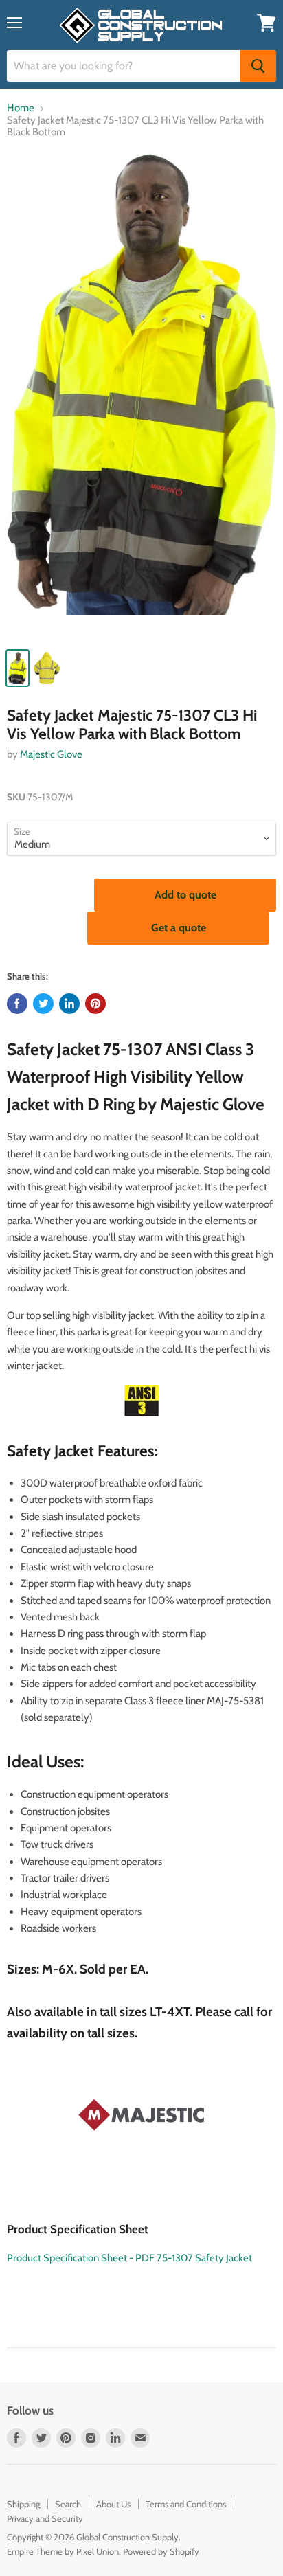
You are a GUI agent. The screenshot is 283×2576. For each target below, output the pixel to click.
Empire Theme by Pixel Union (63, 2551)
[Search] (258, 66)
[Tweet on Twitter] (43, 1004)
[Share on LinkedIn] (69, 1004)
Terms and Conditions (186, 2504)
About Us (113, 2504)
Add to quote (185, 895)
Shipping (23, 2504)
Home (21, 108)
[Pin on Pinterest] (95, 1004)
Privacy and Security (45, 2518)
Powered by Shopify (161, 2551)
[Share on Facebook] (17, 1004)
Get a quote (179, 928)
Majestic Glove (51, 754)
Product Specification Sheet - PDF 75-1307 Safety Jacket (129, 2258)
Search (68, 2504)
